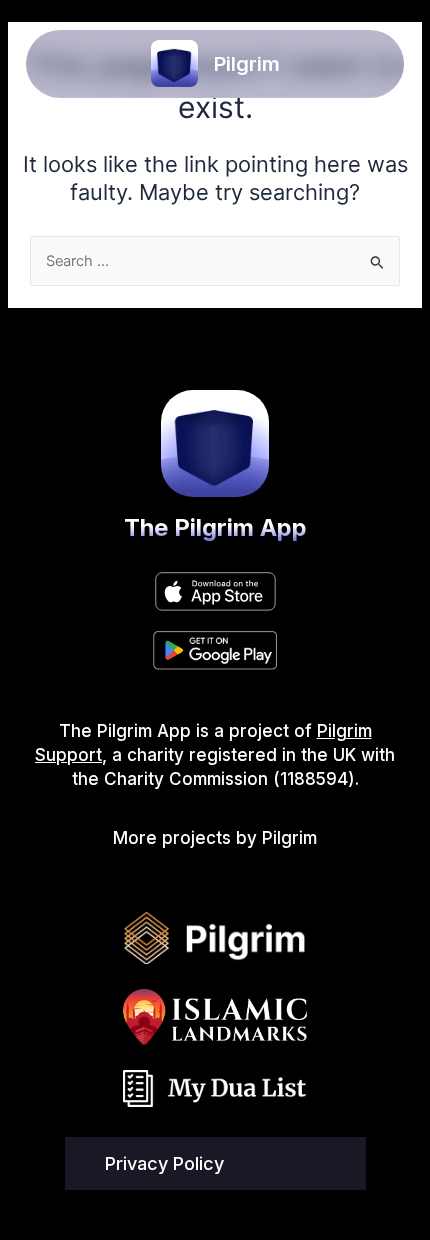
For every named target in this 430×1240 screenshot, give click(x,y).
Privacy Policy (164, 1163)
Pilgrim (247, 64)
